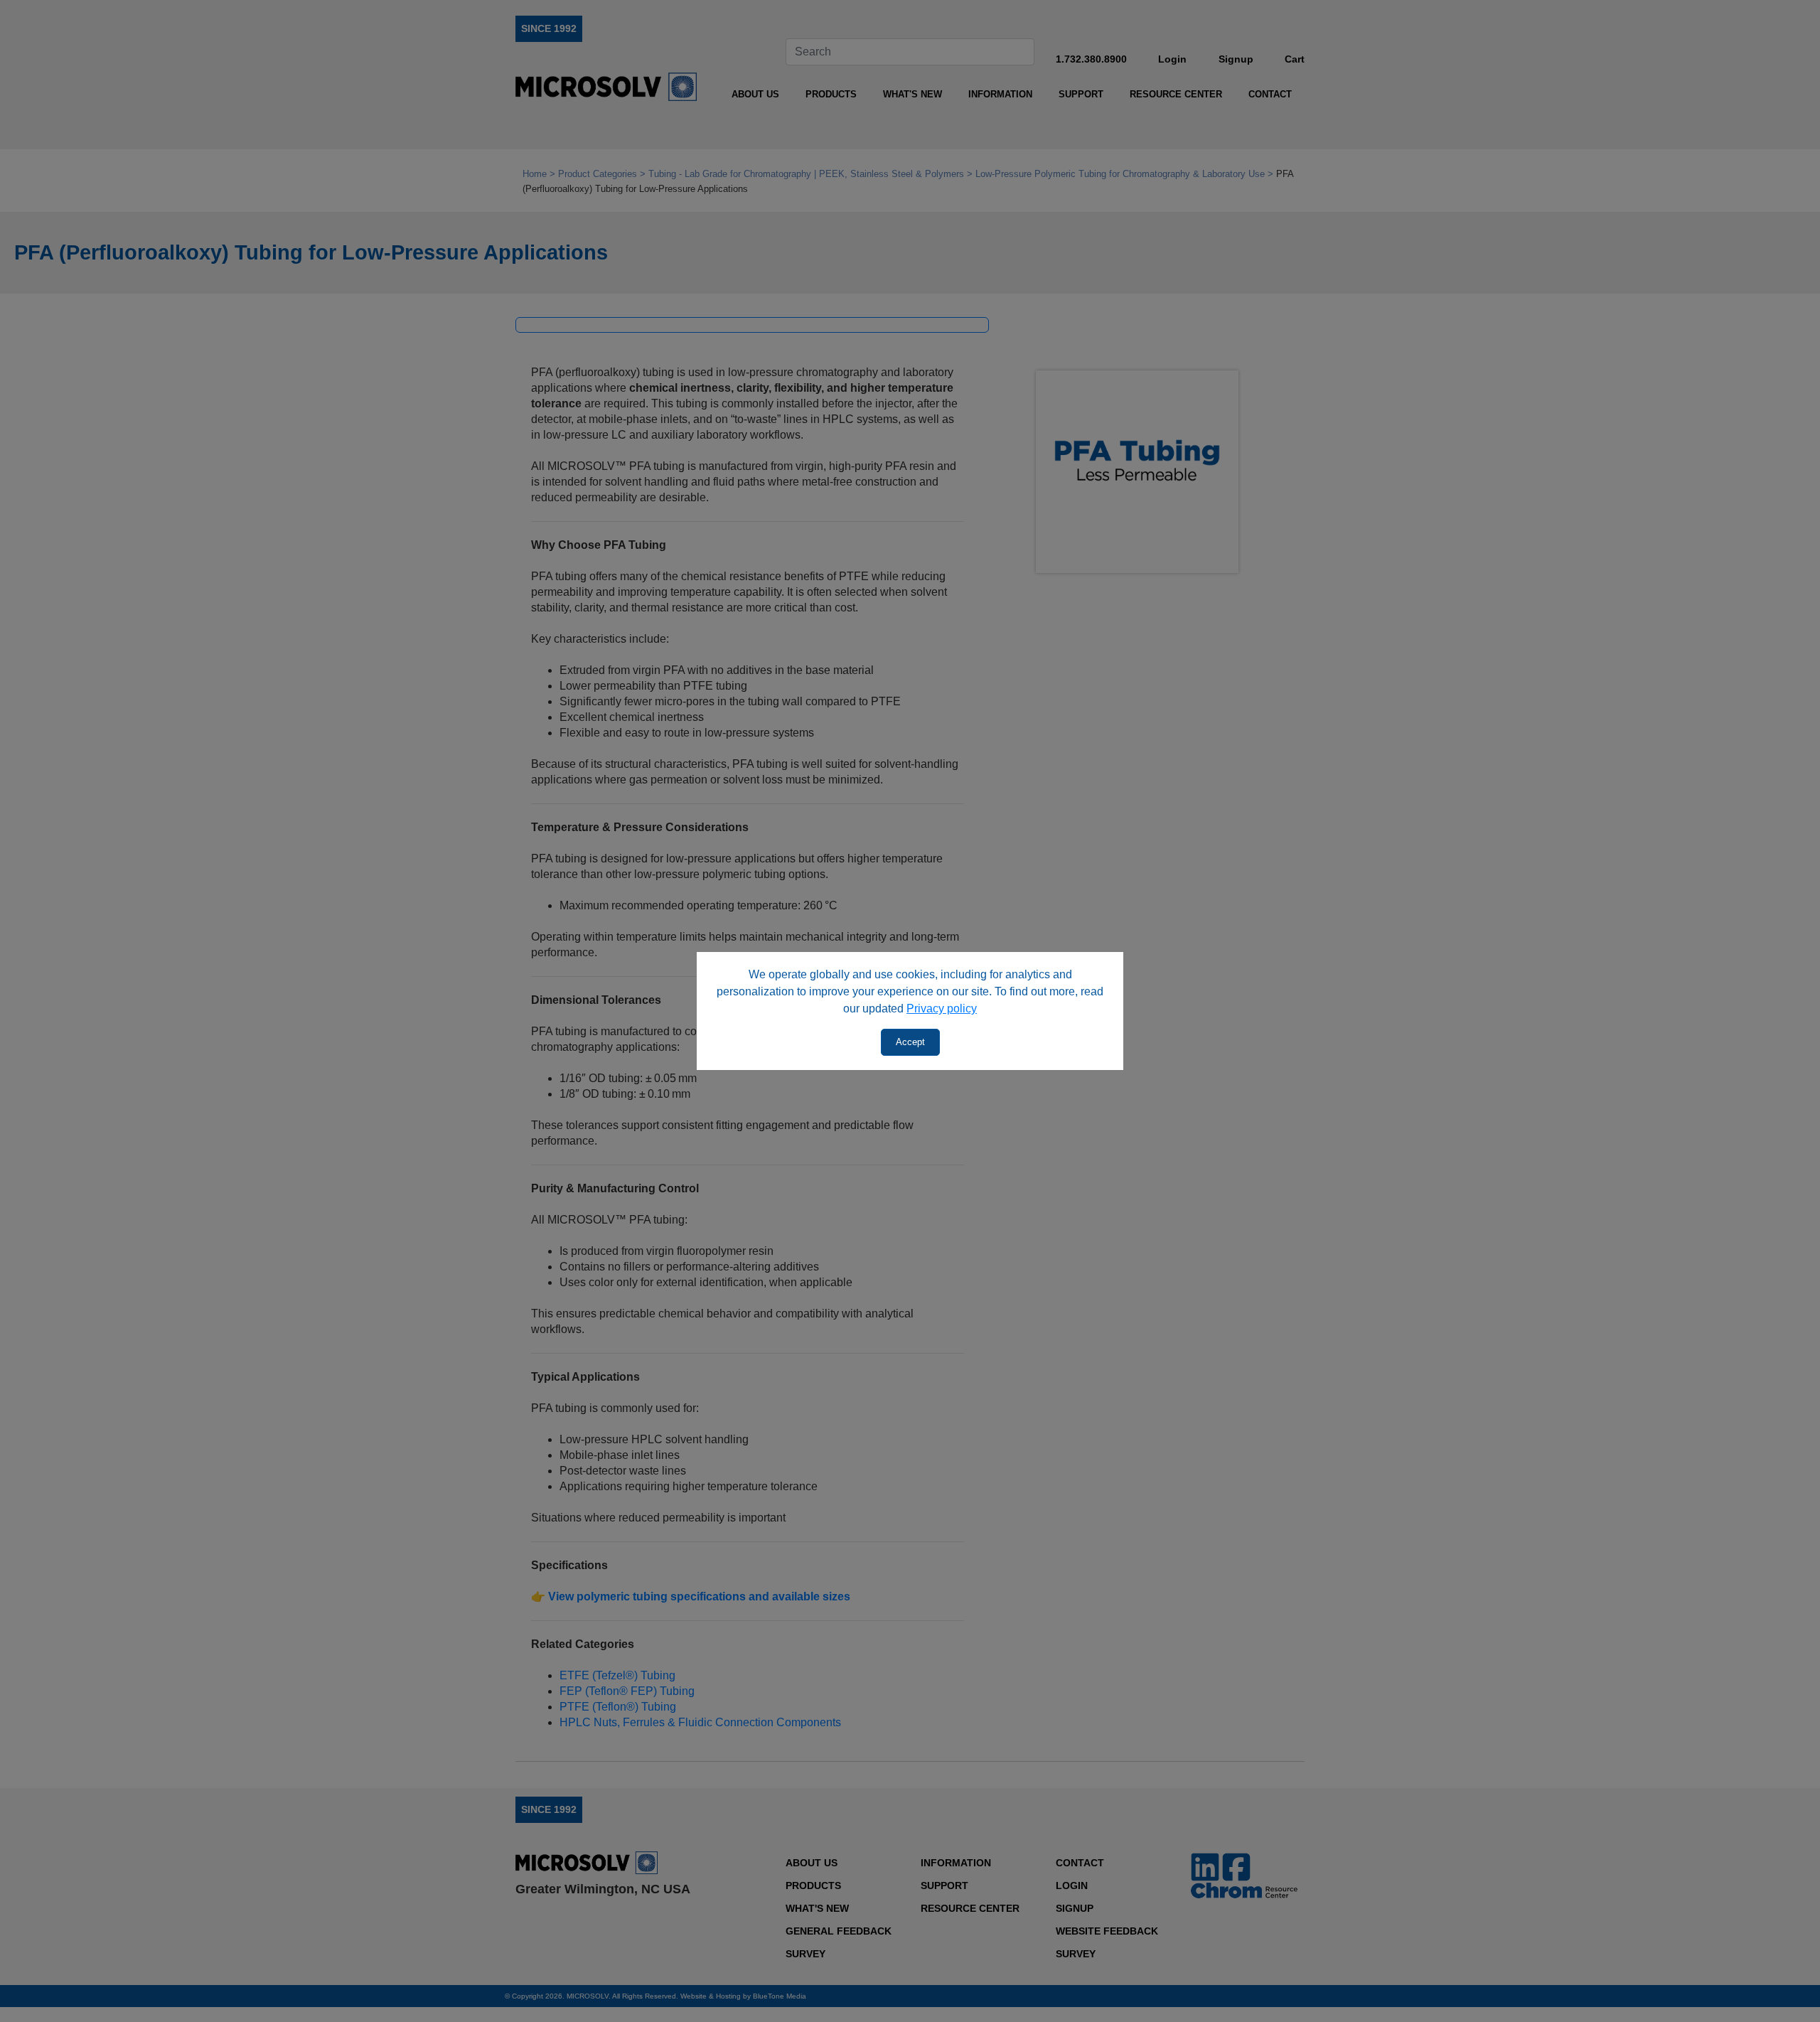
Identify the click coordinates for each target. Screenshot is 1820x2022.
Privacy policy (942, 1009)
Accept (910, 1042)
